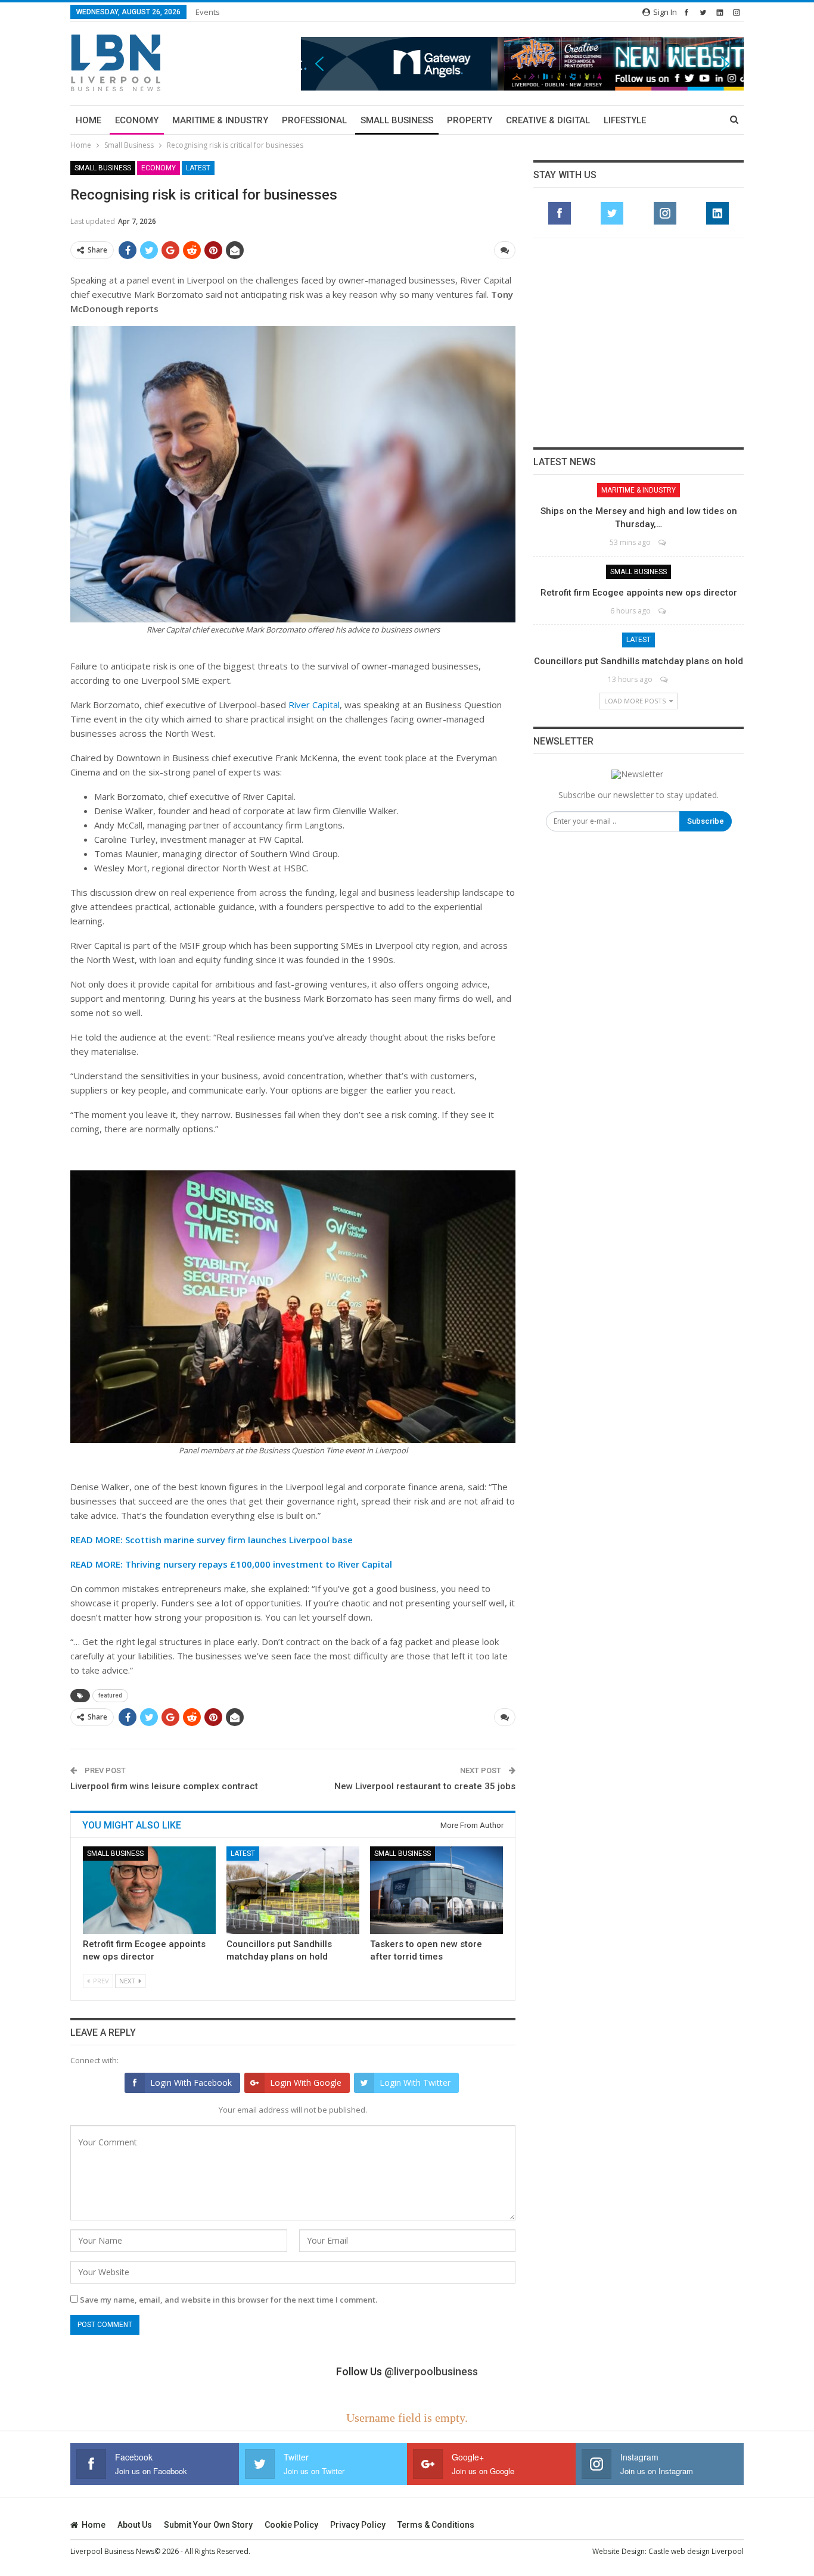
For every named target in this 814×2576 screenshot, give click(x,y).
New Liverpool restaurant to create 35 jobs (425, 1786)
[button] (522, 63)
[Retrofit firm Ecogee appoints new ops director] (149, 1890)
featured (110, 1695)
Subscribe (706, 821)
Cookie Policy (291, 2525)
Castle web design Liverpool (696, 2551)
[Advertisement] (639, 342)
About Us (135, 2525)
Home (88, 120)
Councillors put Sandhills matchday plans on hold (639, 661)
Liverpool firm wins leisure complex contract (164, 1786)
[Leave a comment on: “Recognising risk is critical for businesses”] (505, 250)
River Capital (314, 705)
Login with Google (306, 2083)
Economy (137, 120)
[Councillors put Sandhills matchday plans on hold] (293, 1890)
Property (470, 120)
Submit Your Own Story (208, 2525)
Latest (198, 168)
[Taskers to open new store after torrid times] (436, 1890)
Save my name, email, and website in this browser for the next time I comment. (229, 2300)
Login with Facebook (191, 2083)
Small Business (397, 120)
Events (208, 12)
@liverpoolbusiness (431, 2371)
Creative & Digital (548, 120)
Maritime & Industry (220, 120)
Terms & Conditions (436, 2525)
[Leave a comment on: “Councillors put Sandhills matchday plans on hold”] (665, 679)
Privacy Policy (358, 2525)
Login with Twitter (415, 2083)
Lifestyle (625, 120)
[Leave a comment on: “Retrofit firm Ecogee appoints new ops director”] (663, 611)
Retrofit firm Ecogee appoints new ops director (639, 593)
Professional (314, 120)
